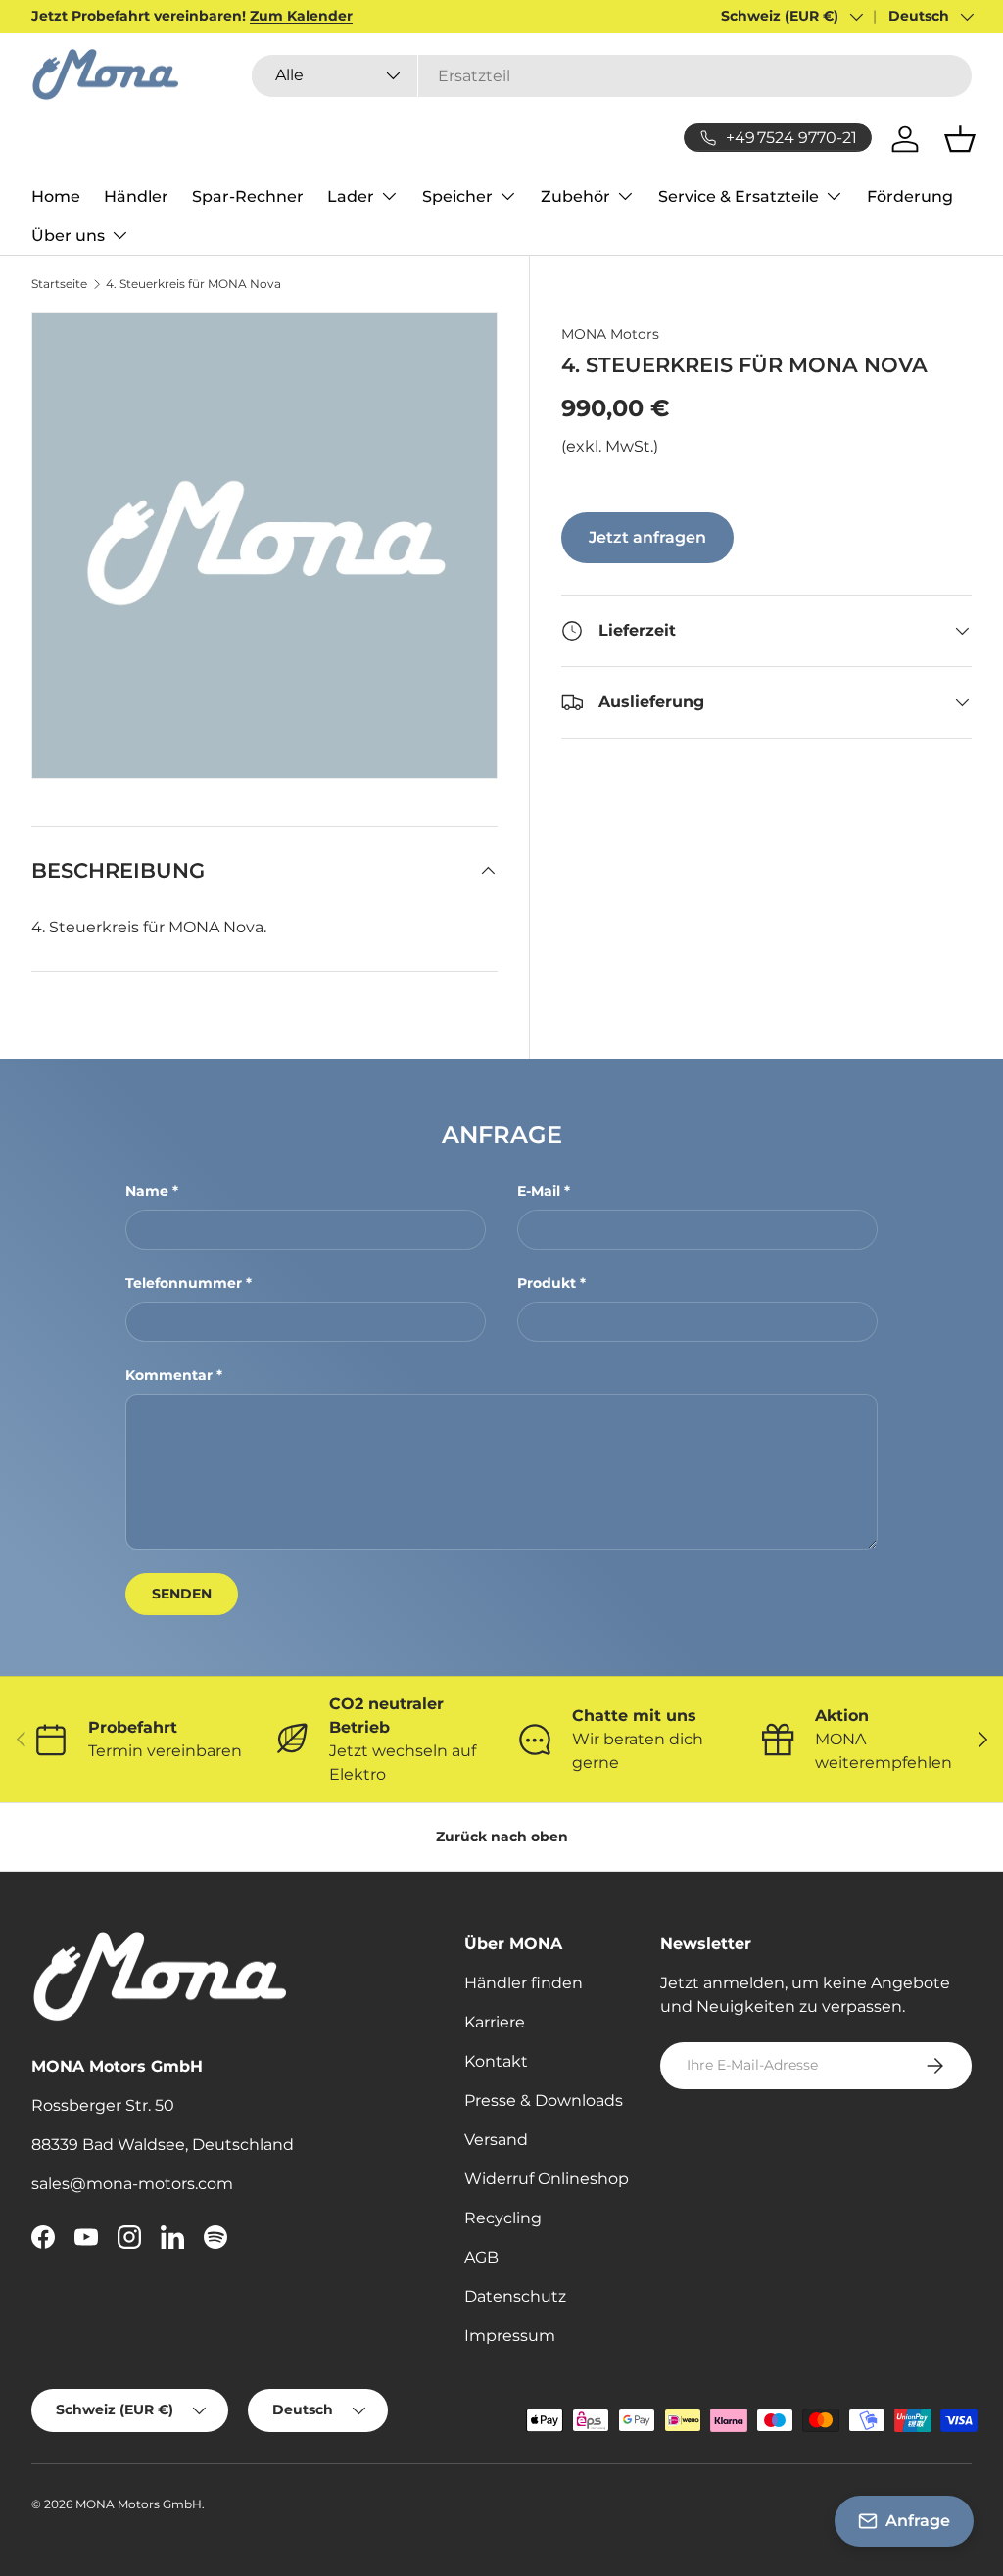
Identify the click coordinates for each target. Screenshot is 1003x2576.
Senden (182, 1594)
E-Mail (539, 1191)
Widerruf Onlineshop (547, 2179)
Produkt (547, 1283)
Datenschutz (515, 2296)
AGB (481, 2257)
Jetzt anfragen (647, 537)
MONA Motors (610, 334)
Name (147, 1191)
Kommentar (169, 1375)
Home (56, 196)
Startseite (59, 284)
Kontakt (496, 2061)
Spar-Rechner (248, 196)
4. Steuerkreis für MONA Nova (193, 284)
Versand (496, 2140)
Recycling (503, 2218)
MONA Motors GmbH (139, 2504)
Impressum (510, 2336)
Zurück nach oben (502, 1837)
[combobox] (612, 76)
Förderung (910, 196)
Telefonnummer (184, 1283)
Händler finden (524, 1983)
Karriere (495, 2022)
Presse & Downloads (544, 2100)
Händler (136, 196)
